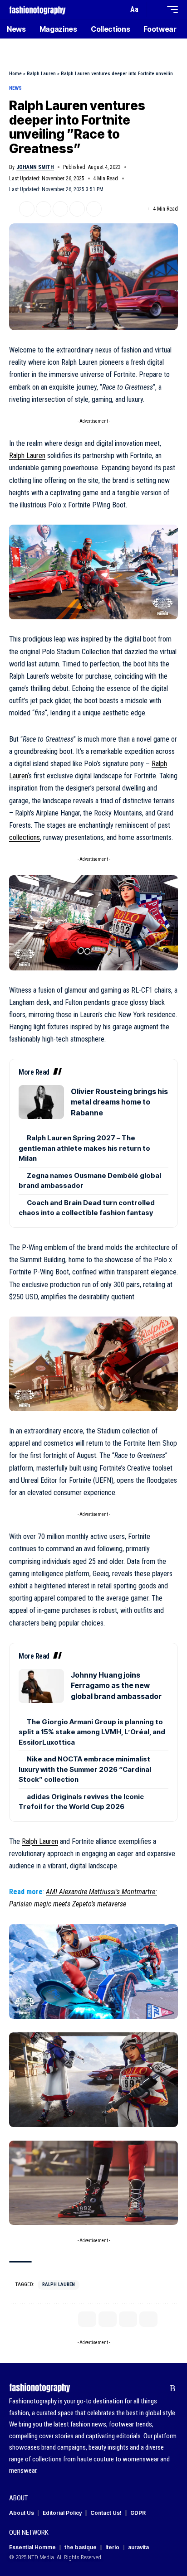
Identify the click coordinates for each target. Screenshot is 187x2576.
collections (25, 837)
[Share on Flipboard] (44, 209)
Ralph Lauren (41, 74)
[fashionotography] (37, 9)
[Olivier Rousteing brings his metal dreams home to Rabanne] (41, 1102)
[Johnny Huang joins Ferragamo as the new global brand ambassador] (41, 1686)
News (15, 88)
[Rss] (173, 2388)
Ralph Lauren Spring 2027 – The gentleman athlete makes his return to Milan (84, 1148)
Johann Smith (35, 167)
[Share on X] (27, 209)
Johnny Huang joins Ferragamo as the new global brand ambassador (116, 1686)
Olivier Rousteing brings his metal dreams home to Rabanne (119, 1102)
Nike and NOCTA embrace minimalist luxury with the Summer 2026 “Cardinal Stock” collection (85, 1769)
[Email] (60, 209)
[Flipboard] (159, 2388)
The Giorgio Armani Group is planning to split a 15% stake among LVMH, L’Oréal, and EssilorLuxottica (92, 1732)
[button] (119, 10)
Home (15, 74)
